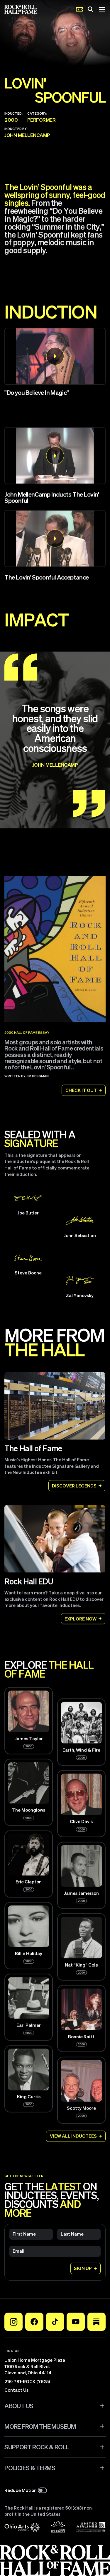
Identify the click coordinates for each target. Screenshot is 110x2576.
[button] (55, 356)
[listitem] (55, 469)
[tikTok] (55, 2322)
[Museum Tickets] (79, 9)
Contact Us (16, 2390)
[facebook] (34, 2322)
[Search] (90, 9)
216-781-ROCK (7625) (27, 2381)
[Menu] (102, 9)
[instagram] (13, 2322)
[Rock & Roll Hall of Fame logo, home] (21, 9)
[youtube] (76, 2322)
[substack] (97, 2322)
